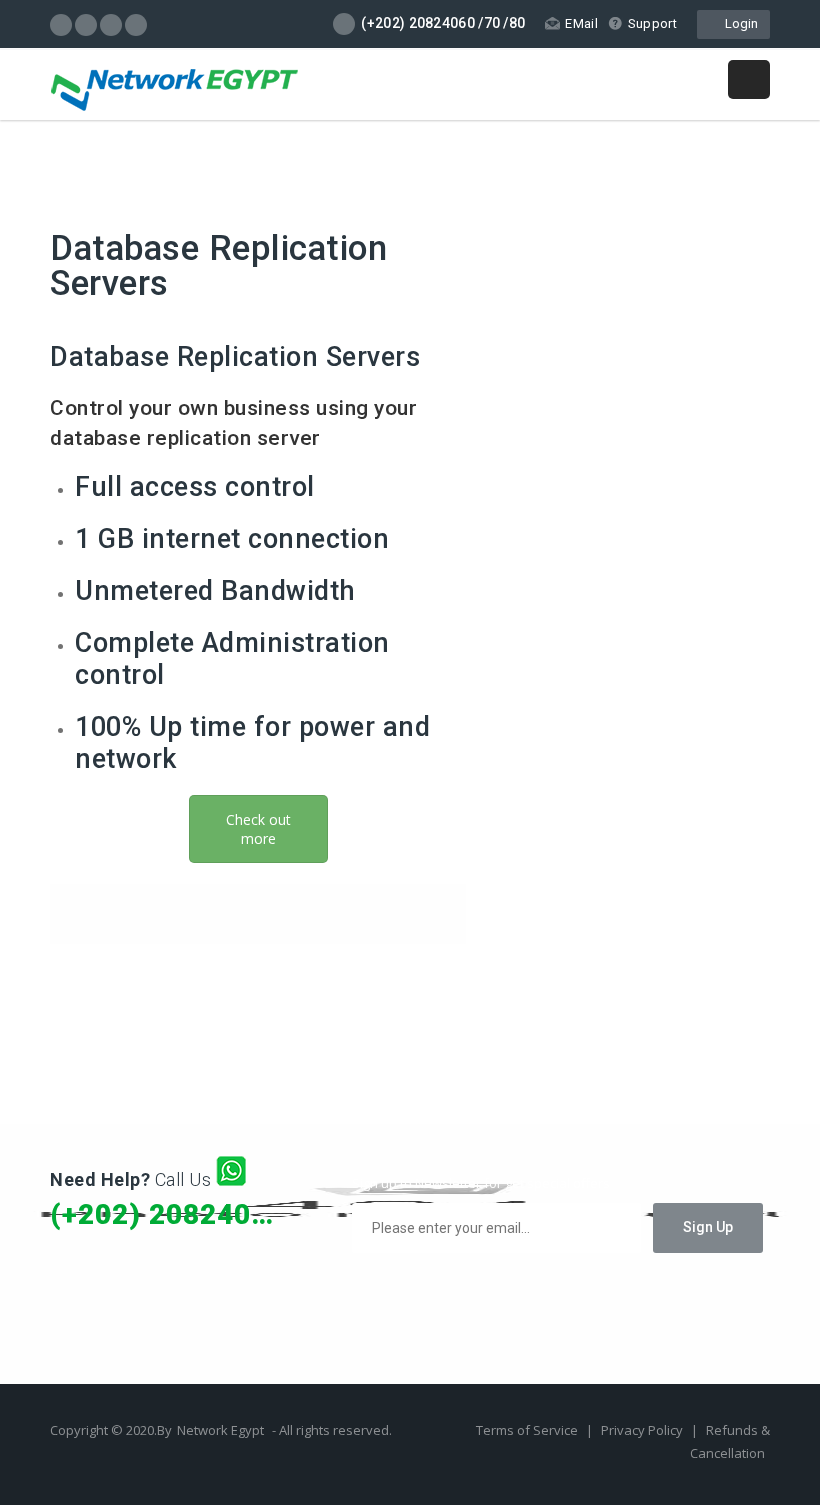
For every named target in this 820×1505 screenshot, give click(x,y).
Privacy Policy (643, 1430)
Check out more (258, 829)
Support (652, 23)
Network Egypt (220, 1430)
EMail (581, 23)
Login (738, 23)
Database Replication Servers (218, 266)
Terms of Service (528, 1430)
